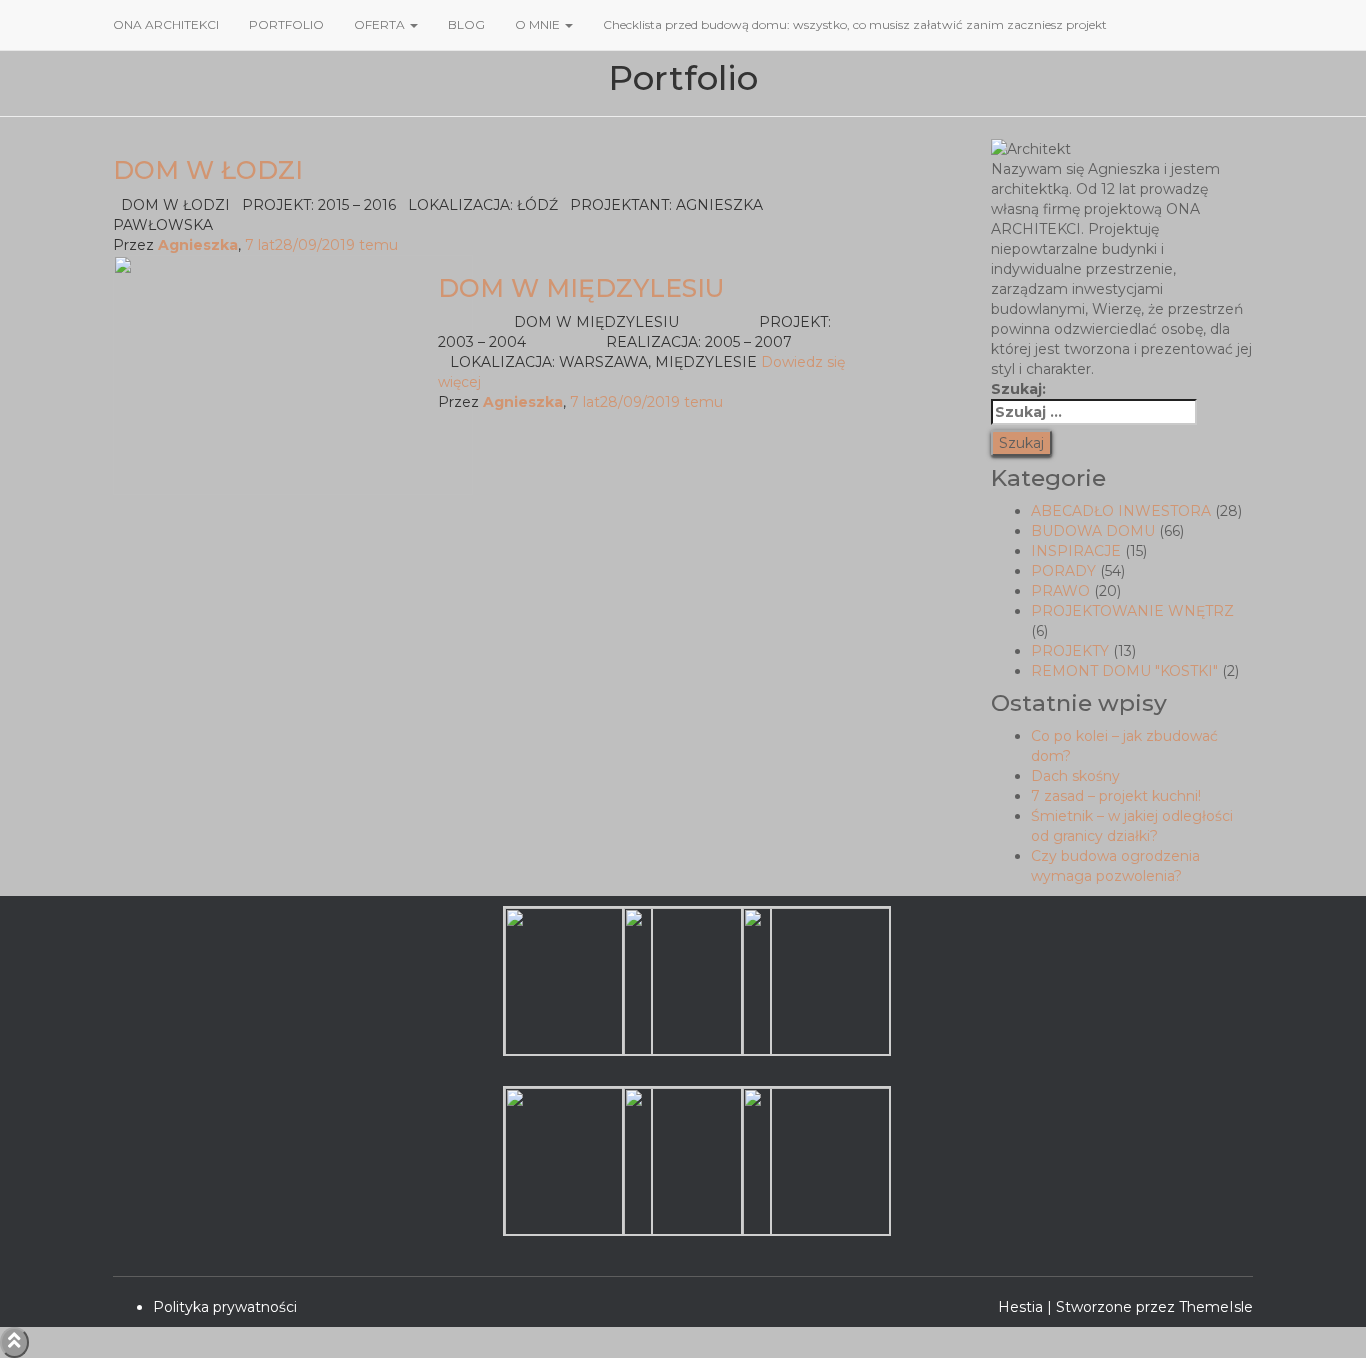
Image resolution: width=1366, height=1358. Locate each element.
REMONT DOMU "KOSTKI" (1124, 671)
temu (321, 245)
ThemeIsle (1216, 1307)
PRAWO (1060, 591)
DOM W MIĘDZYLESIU (581, 288)
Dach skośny (1075, 776)
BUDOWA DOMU (1093, 531)
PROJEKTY (1070, 651)
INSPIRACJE (1076, 551)
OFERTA (381, 24)
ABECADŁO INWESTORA (1121, 511)
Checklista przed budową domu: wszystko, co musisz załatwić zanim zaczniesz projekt (855, 24)
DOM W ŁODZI (208, 170)
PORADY (1063, 571)
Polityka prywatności (225, 1307)
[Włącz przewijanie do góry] (14, 1342)
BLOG (466, 24)
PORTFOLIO (286, 24)
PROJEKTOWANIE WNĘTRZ (1132, 611)
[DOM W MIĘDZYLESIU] (293, 374)
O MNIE (539, 24)
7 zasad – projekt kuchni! (1116, 796)
